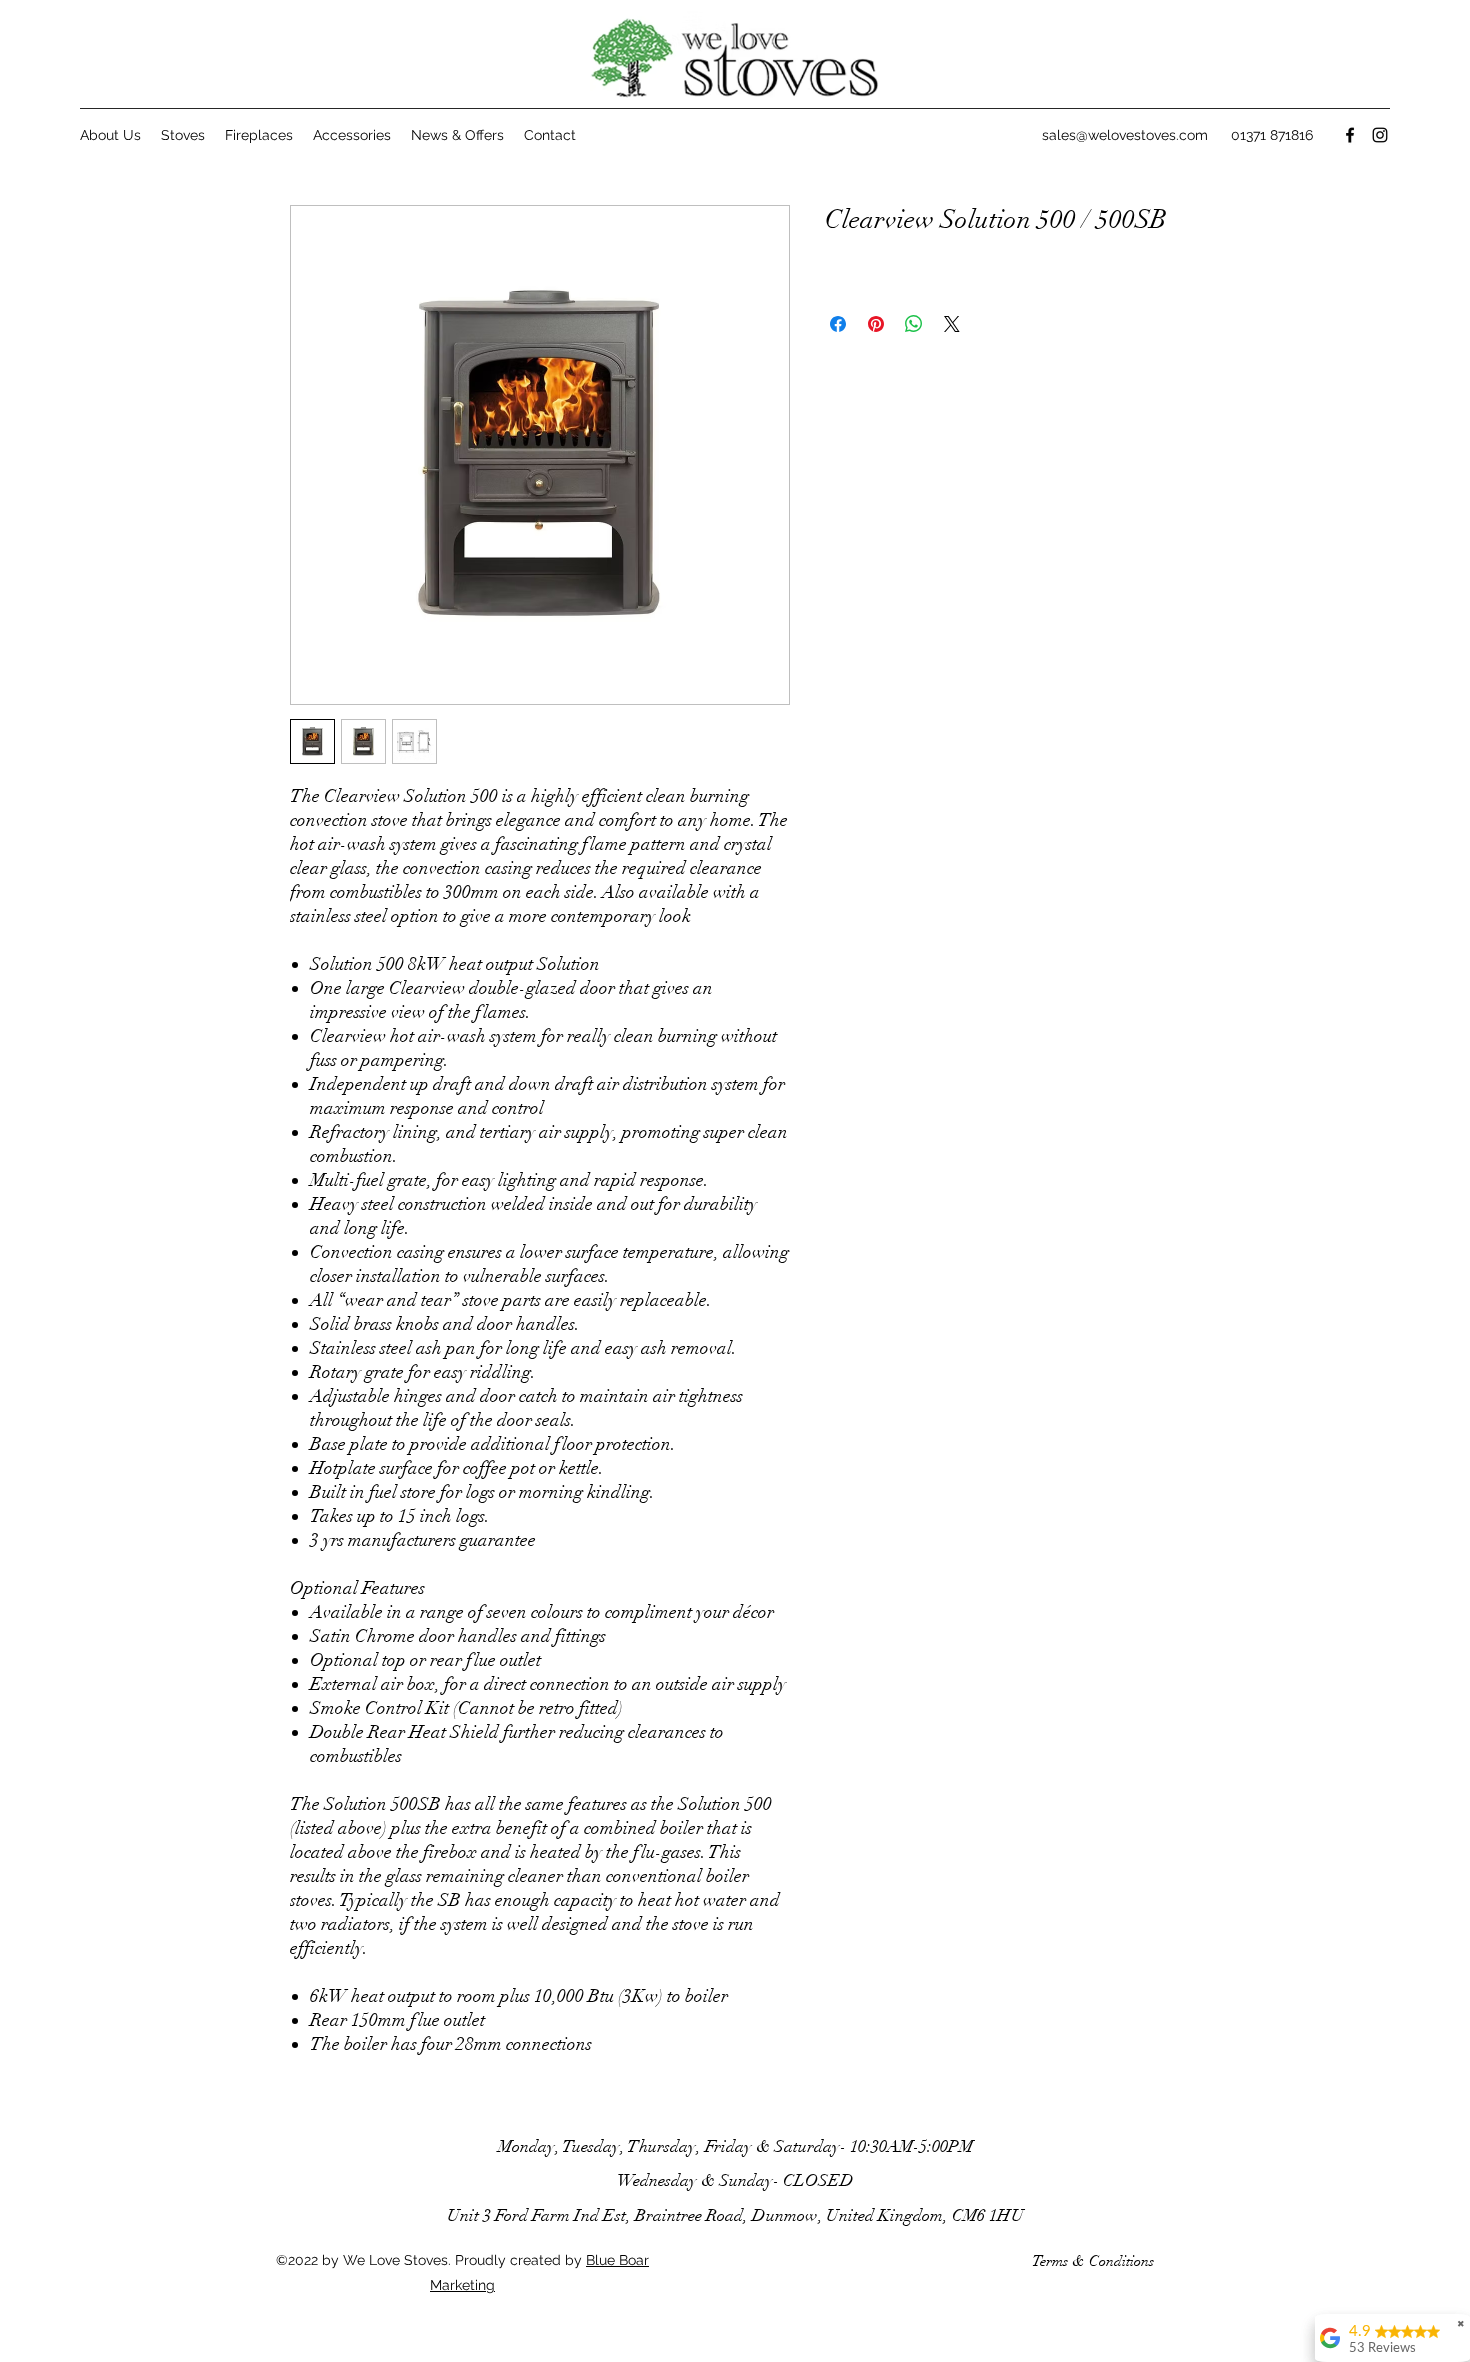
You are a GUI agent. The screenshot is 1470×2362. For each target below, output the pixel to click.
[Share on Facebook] (838, 324)
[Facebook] (1350, 135)
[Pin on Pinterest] (876, 324)
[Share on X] (952, 324)
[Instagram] (1380, 135)
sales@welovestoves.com (1125, 135)
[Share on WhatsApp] (914, 324)
